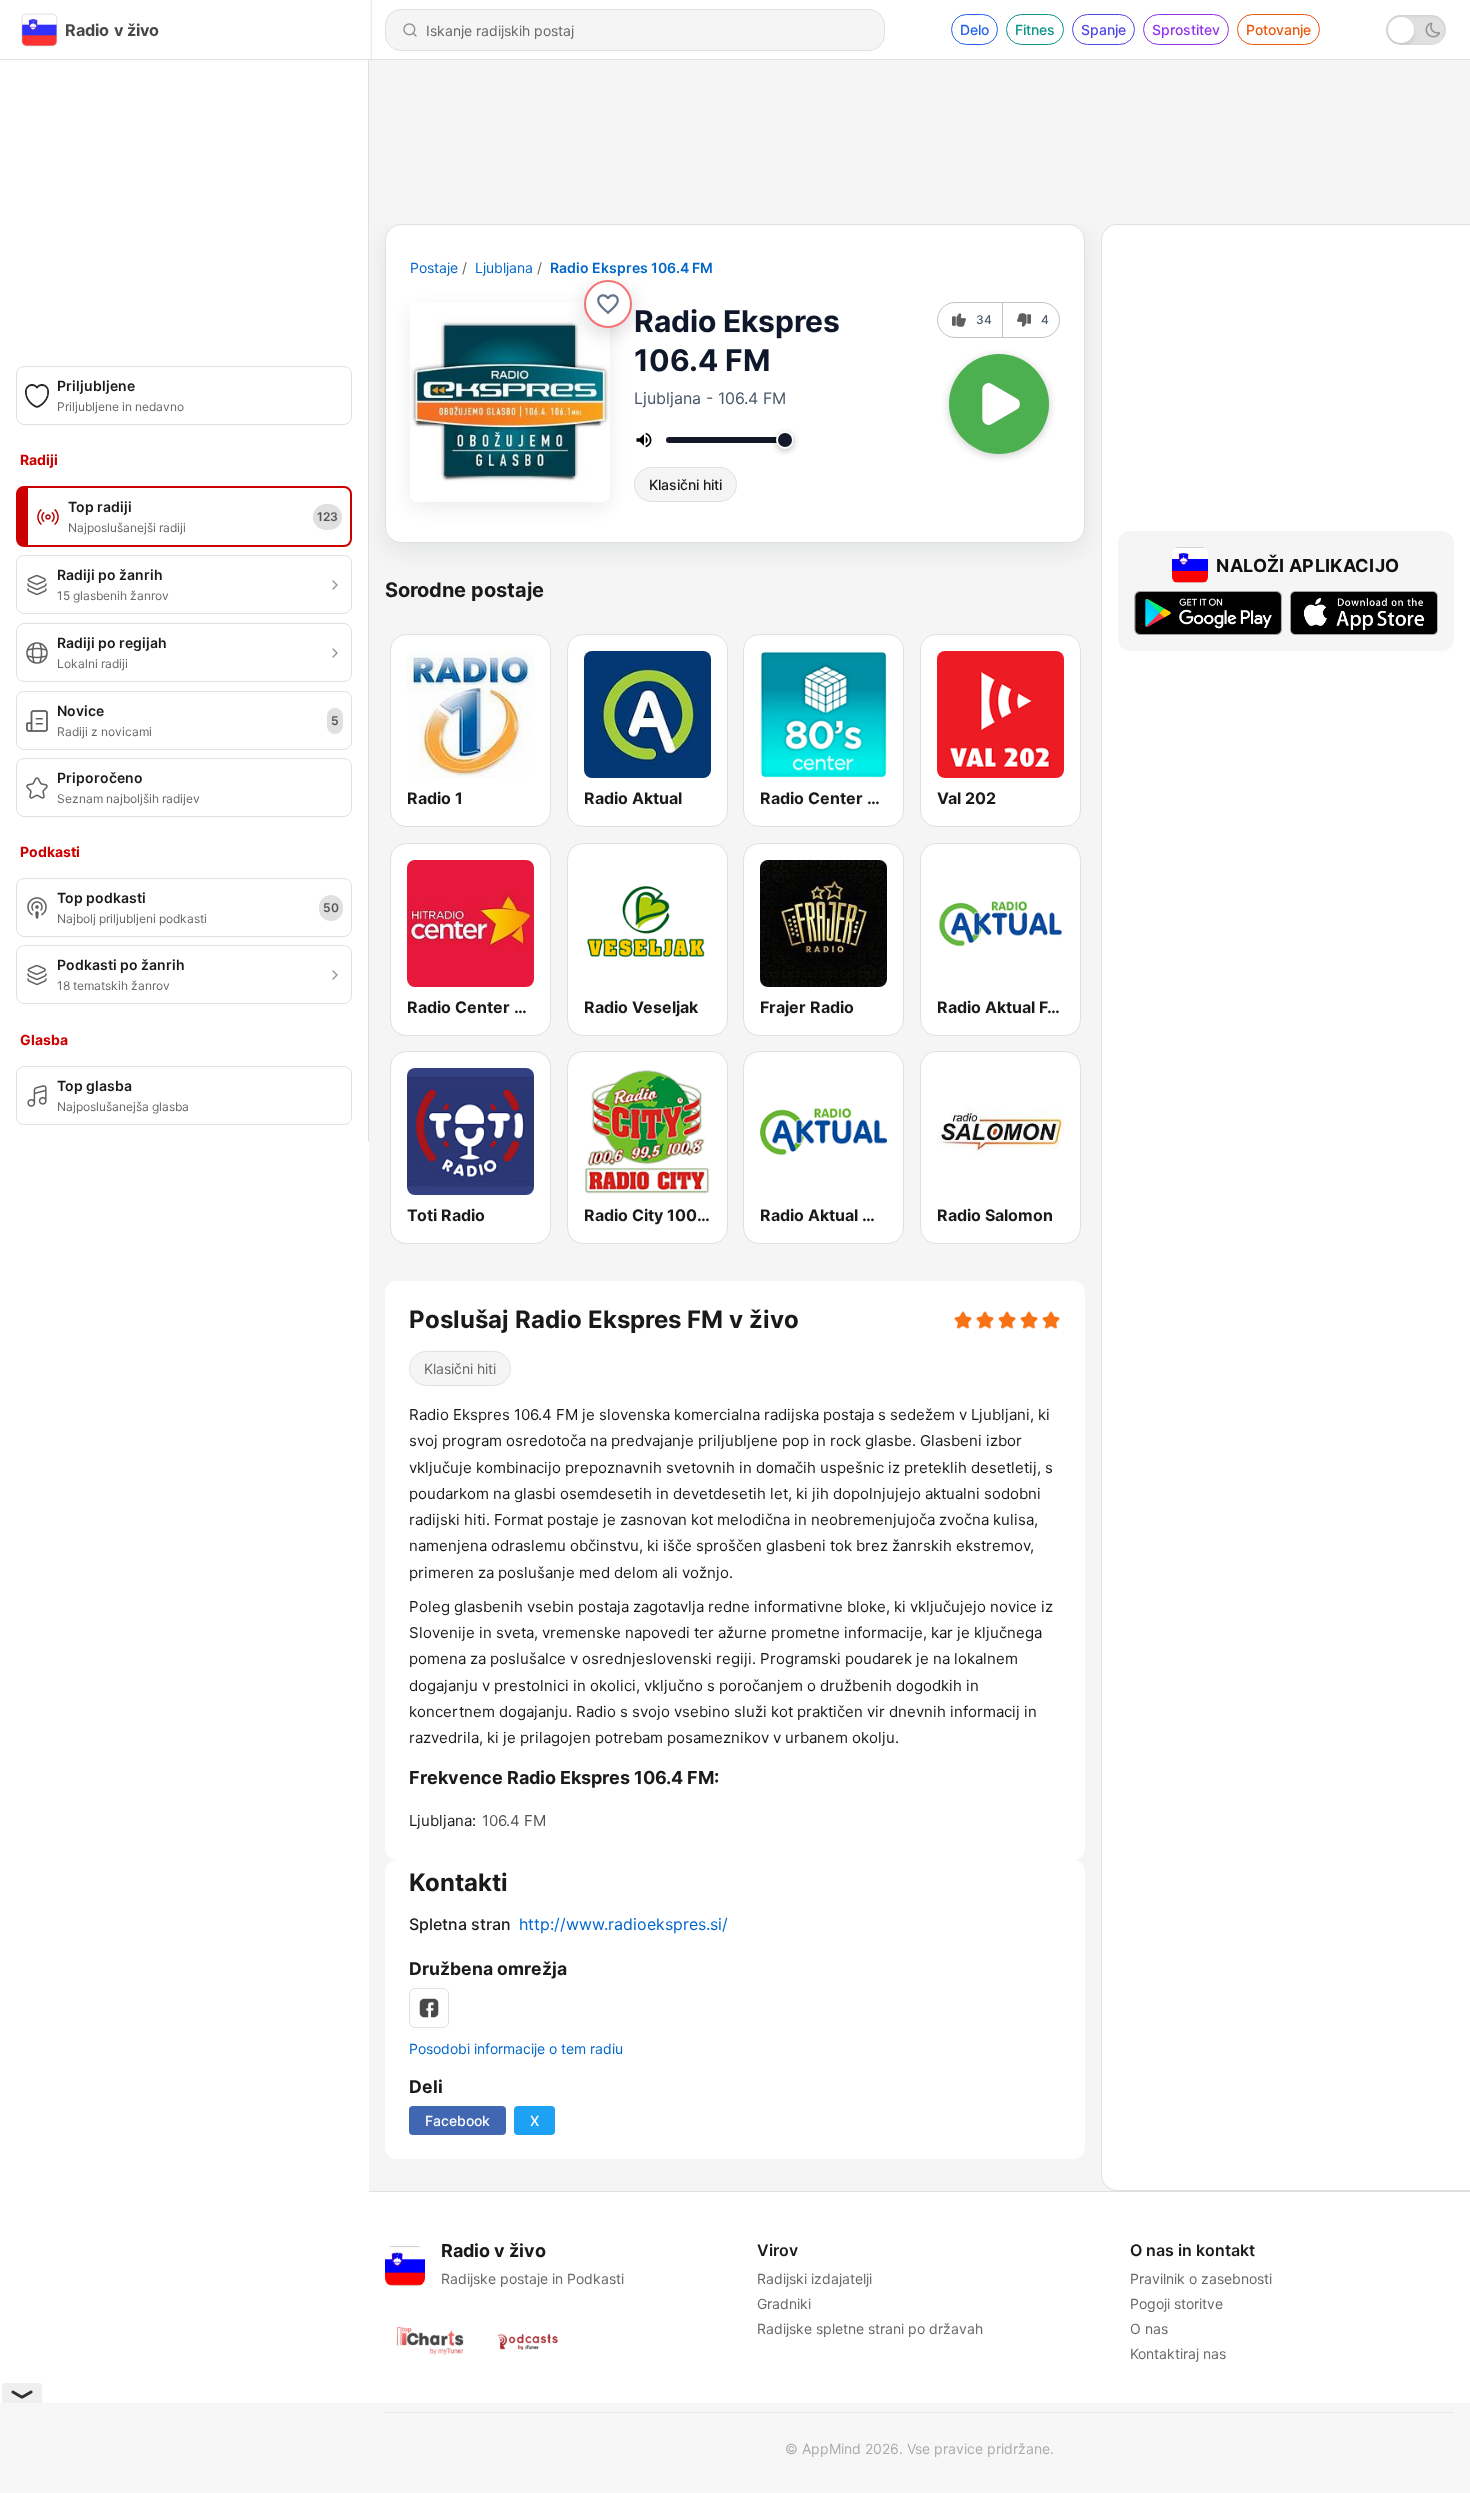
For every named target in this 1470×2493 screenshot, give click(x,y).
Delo (974, 29)
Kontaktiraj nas (1178, 2353)
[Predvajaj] (999, 404)
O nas (1149, 2328)
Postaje (434, 267)
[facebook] (429, 2008)
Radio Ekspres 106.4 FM (631, 267)
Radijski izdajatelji (814, 2278)
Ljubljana (504, 267)
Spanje (1103, 29)
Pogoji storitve (1176, 2303)
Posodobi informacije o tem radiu (516, 2048)
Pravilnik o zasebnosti (1201, 2278)
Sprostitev (1186, 29)
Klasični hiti (685, 484)
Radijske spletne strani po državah (870, 2328)
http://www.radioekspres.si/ (623, 1924)
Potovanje (1278, 29)
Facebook (457, 2120)
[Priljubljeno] (608, 304)
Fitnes (1035, 29)
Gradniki (784, 2303)
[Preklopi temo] (1416, 30)
